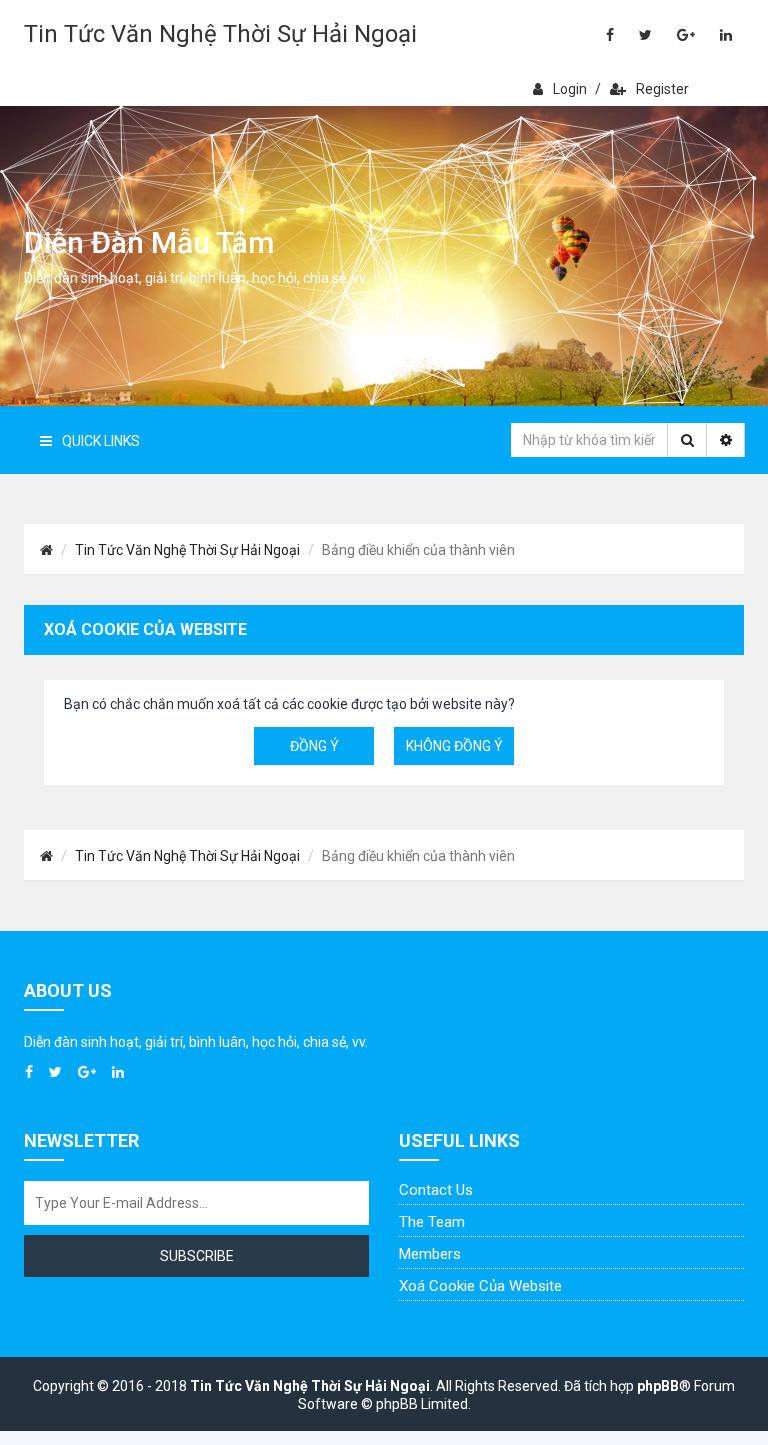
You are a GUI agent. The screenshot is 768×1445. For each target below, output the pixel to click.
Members (430, 1254)
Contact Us (436, 1190)
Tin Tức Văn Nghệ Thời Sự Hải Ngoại (220, 34)
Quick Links (101, 441)
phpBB (658, 1386)
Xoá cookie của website (480, 1286)
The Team (432, 1222)
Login (570, 89)
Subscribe (197, 1256)
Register (662, 89)
